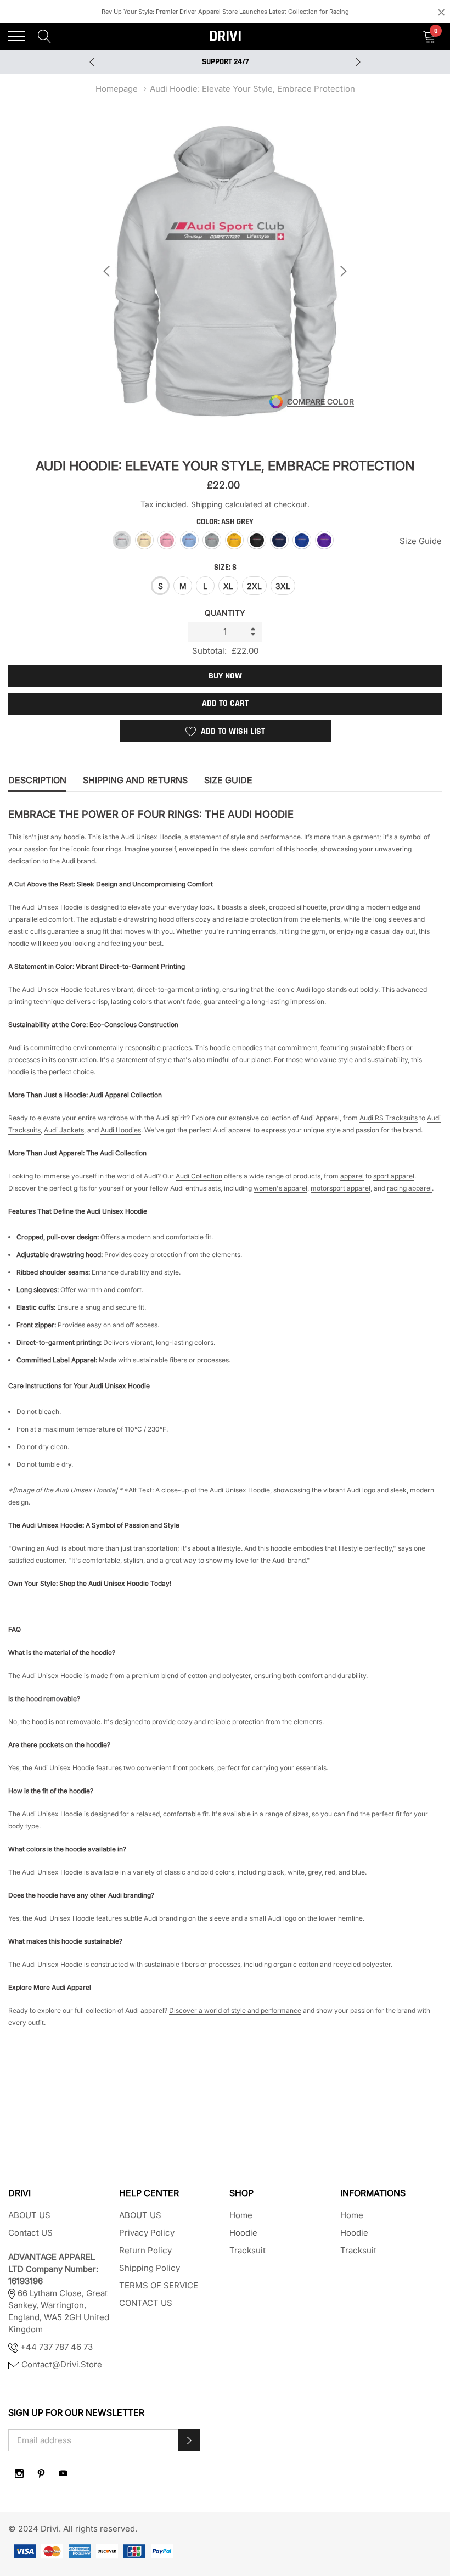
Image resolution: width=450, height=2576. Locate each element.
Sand (144, 540)
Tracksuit (248, 2250)
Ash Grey (122, 540)
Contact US (30, 2233)
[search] (45, 36)
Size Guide (421, 541)
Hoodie (243, 2233)
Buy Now (225, 676)
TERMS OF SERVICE (159, 2285)
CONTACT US (146, 2303)
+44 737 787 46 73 (55, 2347)
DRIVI (225, 36)
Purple (324, 540)
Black (257, 540)
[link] (19, 2473)
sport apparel (394, 1176)
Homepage (117, 89)
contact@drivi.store (62, 2364)
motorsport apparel (341, 1188)
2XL (254, 586)
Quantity (225, 613)
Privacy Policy (147, 2233)
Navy (279, 540)
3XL (283, 586)
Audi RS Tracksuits (389, 1118)
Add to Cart (225, 703)
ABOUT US (29, 2215)
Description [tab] (37, 780)
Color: (225, 522)
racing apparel (409, 1188)
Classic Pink (167, 540)
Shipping (207, 504)
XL (228, 586)
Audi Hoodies (121, 1130)
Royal (302, 540)
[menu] (16, 36)
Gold (234, 540)
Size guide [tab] (228, 780)
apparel (352, 1176)
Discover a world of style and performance (235, 2010)
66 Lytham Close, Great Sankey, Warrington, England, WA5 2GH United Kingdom (59, 2293)
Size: (225, 567)
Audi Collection (199, 1176)
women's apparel (280, 1188)
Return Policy (145, 2250)
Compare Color (320, 402)
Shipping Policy (150, 2268)
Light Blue (189, 540)
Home (241, 2215)
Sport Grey (212, 540)
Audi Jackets (64, 1130)
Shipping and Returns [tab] (135, 780)
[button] (189, 2440)
